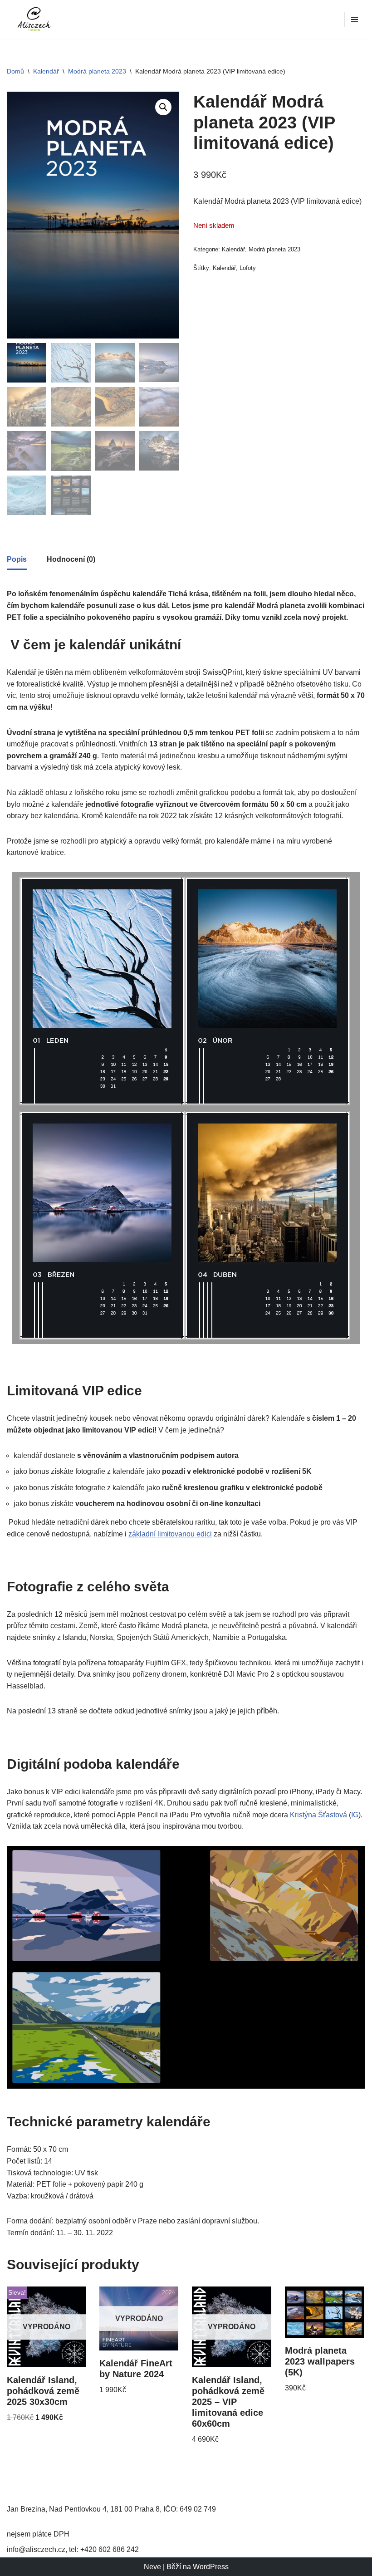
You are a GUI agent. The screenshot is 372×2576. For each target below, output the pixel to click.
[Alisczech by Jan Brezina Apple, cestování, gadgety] (34, 20)
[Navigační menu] (355, 20)
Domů (15, 71)
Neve (152, 2567)
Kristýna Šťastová (318, 1815)
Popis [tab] (17, 559)
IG (355, 1815)
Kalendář (46, 71)
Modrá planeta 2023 (97, 71)
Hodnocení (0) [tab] (71, 559)
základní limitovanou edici (170, 1534)
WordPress (211, 2567)
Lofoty (248, 268)
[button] (163, 107)
